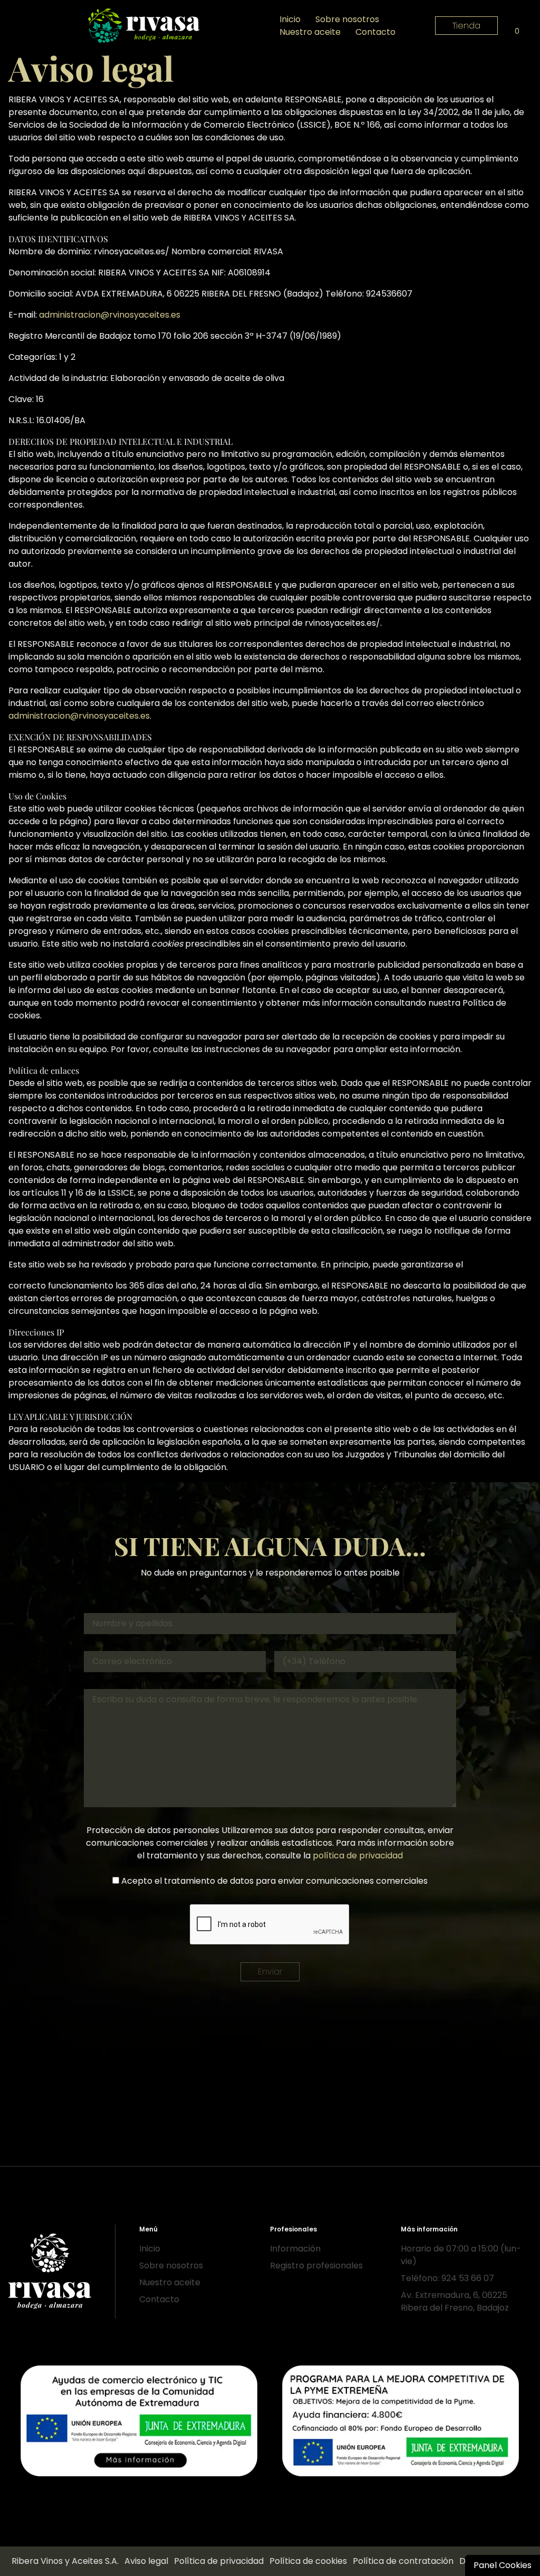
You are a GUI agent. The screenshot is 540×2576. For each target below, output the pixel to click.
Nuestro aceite (310, 32)
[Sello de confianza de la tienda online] (270, 2522)
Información (295, 2249)
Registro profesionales (316, 2265)
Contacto (375, 32)
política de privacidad (358, 1855)
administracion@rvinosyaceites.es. (80, 716)
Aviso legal (146, 2561)
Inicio (290, 19)
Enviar (270, 1972)
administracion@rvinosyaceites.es (110, 315)
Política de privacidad (219, 2561)
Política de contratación (403, 2561)
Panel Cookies (503, 2565)
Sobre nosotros (347, 19)
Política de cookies (308, 2561)
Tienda (466, 26)
